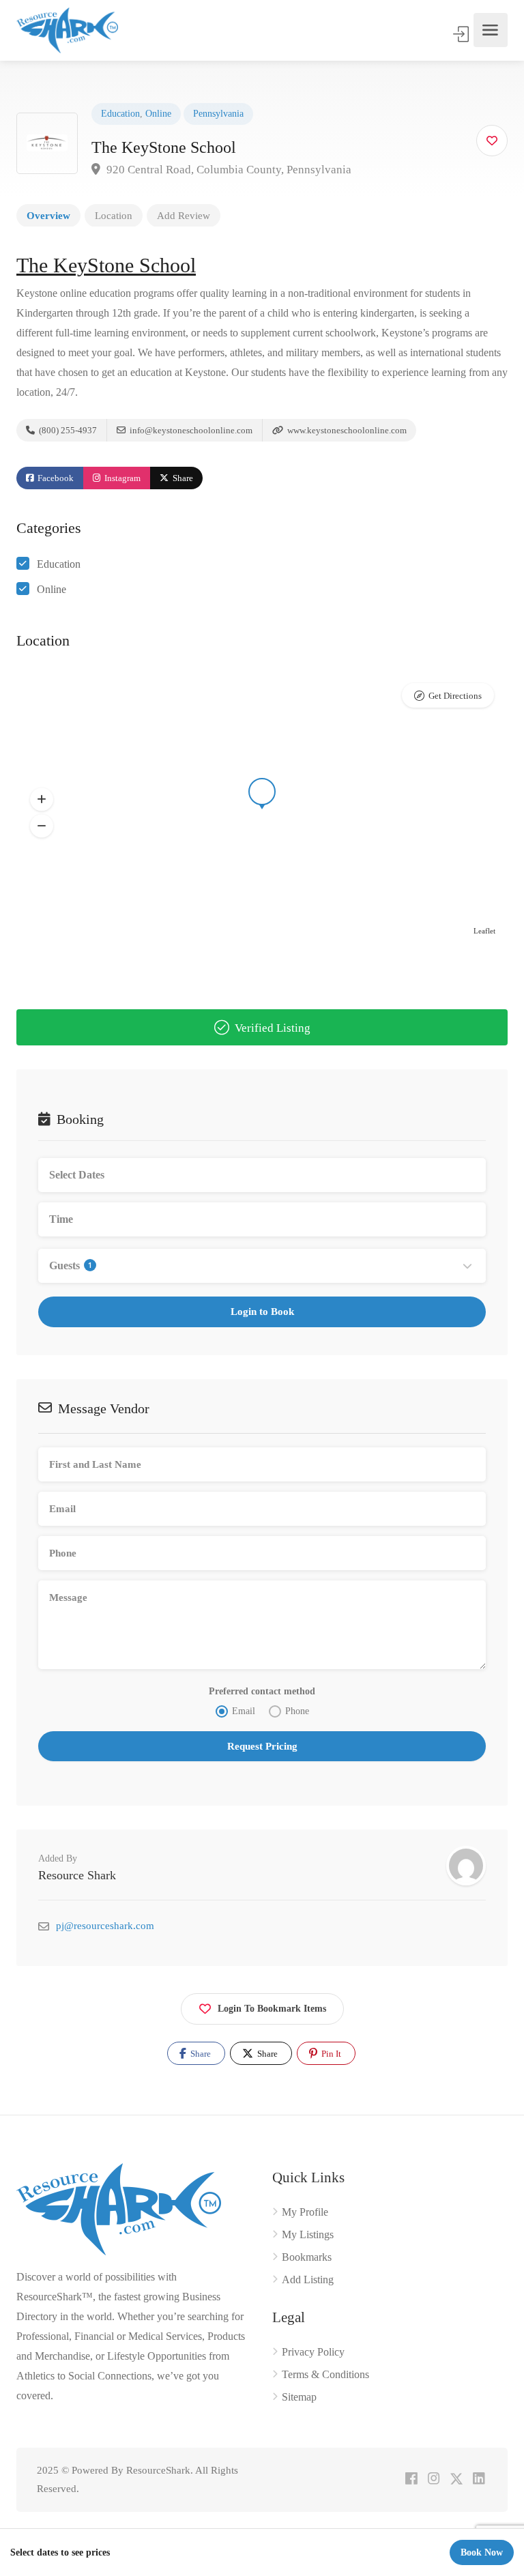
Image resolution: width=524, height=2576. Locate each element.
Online (158, 114)
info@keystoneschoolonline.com (190, 430)
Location (114, 216)
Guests (71, 1265)
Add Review (184, 216)
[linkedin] (479, 2479)
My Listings (308, 2234)
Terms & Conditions (325, 2374)
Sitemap (299, 2397)
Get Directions (455, 696)
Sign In (462, 34)
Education (120, 114)
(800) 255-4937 (67, 430)
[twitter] (456, 2479)
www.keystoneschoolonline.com (346, 430)
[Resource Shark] (67, 30)
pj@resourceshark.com (105, 1926)
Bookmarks (307, 2257)
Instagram (121, 478)
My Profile (305, 2212)
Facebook (55, 478)
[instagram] (434, 2479)
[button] (42, 800)
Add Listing (308, 2280)
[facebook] (411, 2479)
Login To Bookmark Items (272, 2009)
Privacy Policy (313, 2352)
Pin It (330, 2054)
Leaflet (484, 931)
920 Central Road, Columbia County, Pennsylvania (228, 170)
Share (182, 478)
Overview (48, 216)
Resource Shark (77, 1875)
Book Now (482, 2552)
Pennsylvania (218, 114)
